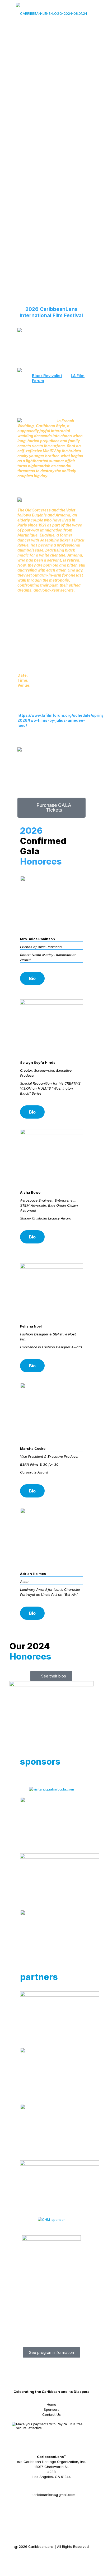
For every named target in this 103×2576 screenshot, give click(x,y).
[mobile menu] (96, 11)
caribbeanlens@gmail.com (53, 2495)
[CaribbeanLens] (51, 13)
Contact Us (51, 2414)
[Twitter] (45, 2557)
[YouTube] (58, 2557)
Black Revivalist (47, 376)
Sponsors (52, 2409)
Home (51, 2404)
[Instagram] (72, 2557)
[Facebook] (31, 2557)
